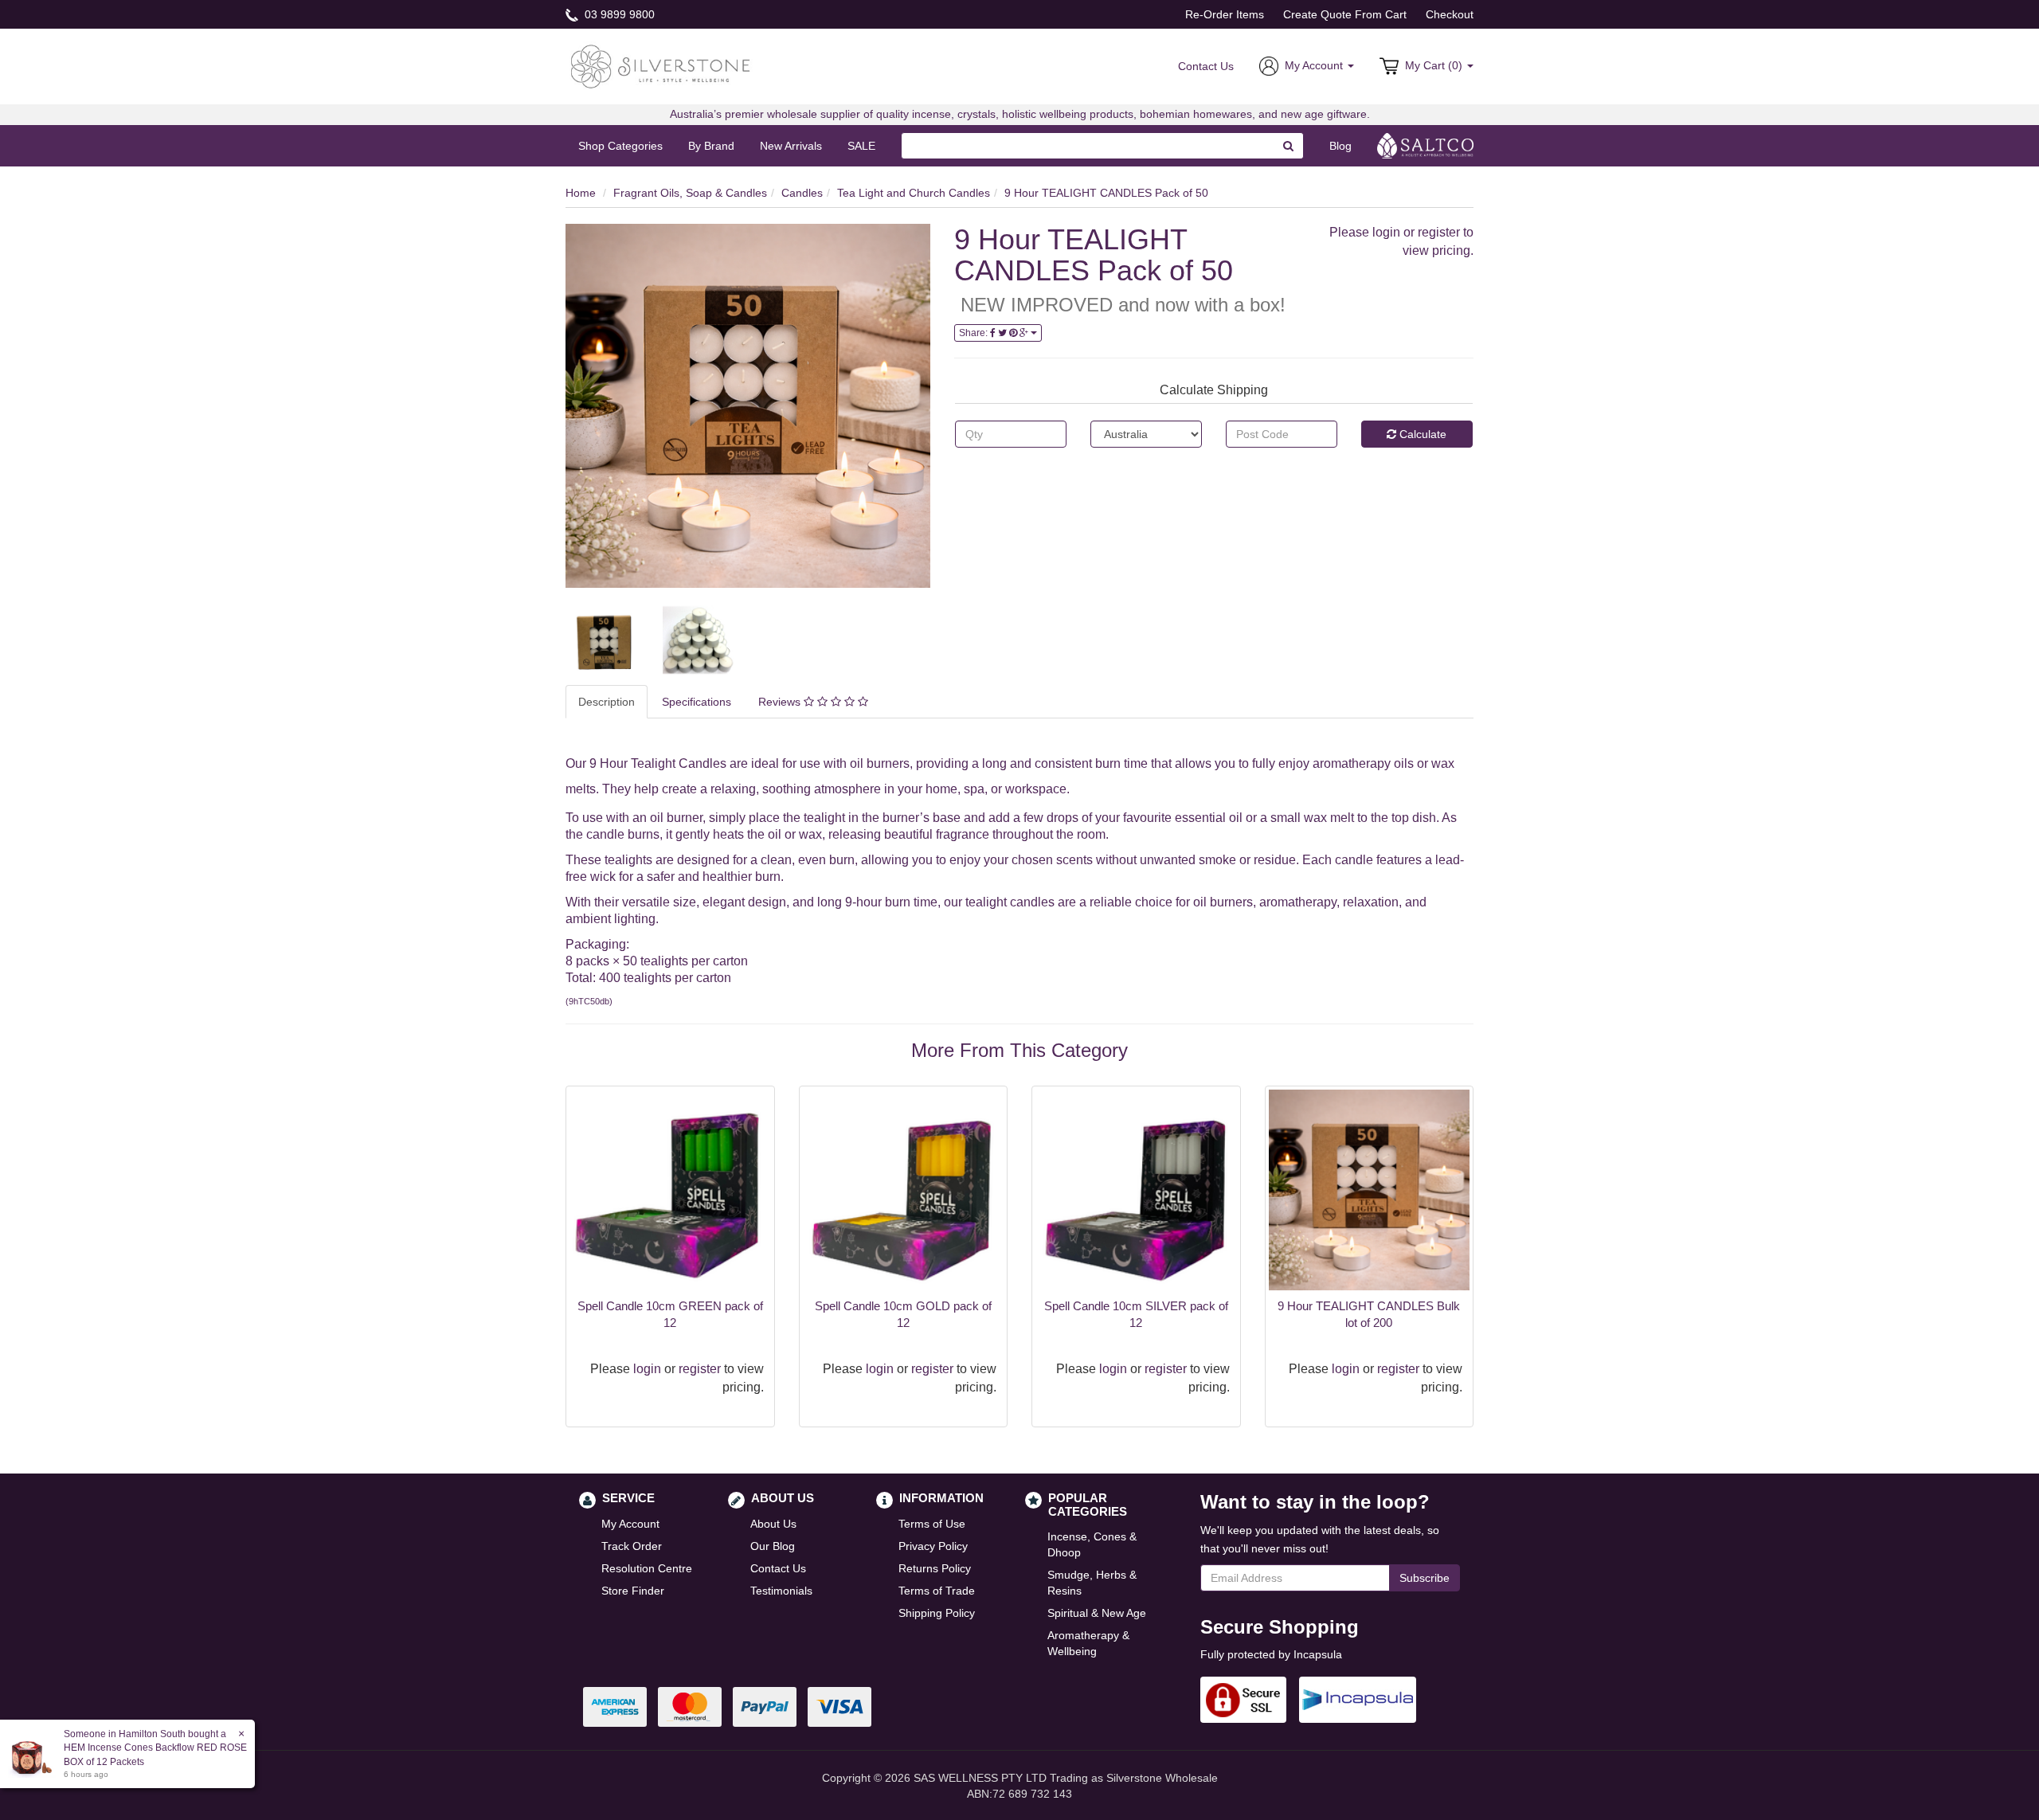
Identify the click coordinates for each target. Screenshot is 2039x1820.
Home (581, 193)
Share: (974, 333)
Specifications (697, 702)
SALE (861, 146)
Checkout (1450, 14)
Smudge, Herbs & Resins (1092, 1583)
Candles (802, 193)
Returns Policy (935, 1568)
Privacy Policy (933, 1546)
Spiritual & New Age (1097, 1613)
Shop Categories (620, 146)
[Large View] (602, 640)
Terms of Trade (937, 1591)
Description (607, 702)
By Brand (711, 146)
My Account (630, 1524)
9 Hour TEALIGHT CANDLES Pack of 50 (1106, 193)
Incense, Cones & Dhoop (1092, 1544)
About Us (773, 1524)
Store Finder (633, 1591)
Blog (1340, 146)
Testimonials (781, 1591)
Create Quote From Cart (1345, 14)
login (1386, 232)
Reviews (781, 702)
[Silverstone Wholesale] (661, 65)
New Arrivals (791, 146)
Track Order (632, 1546)
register (1439, 232)
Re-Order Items (1225, 14)
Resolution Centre (647, 1568)
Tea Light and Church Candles (914, 193)
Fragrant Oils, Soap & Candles (690, 193)
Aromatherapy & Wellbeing (1088, 1643)
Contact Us (1206, 66)
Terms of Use (932, 1524)
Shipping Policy (937, 1613)
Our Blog (773, 1546)
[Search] (1289, 146)
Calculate (1421, 434)
